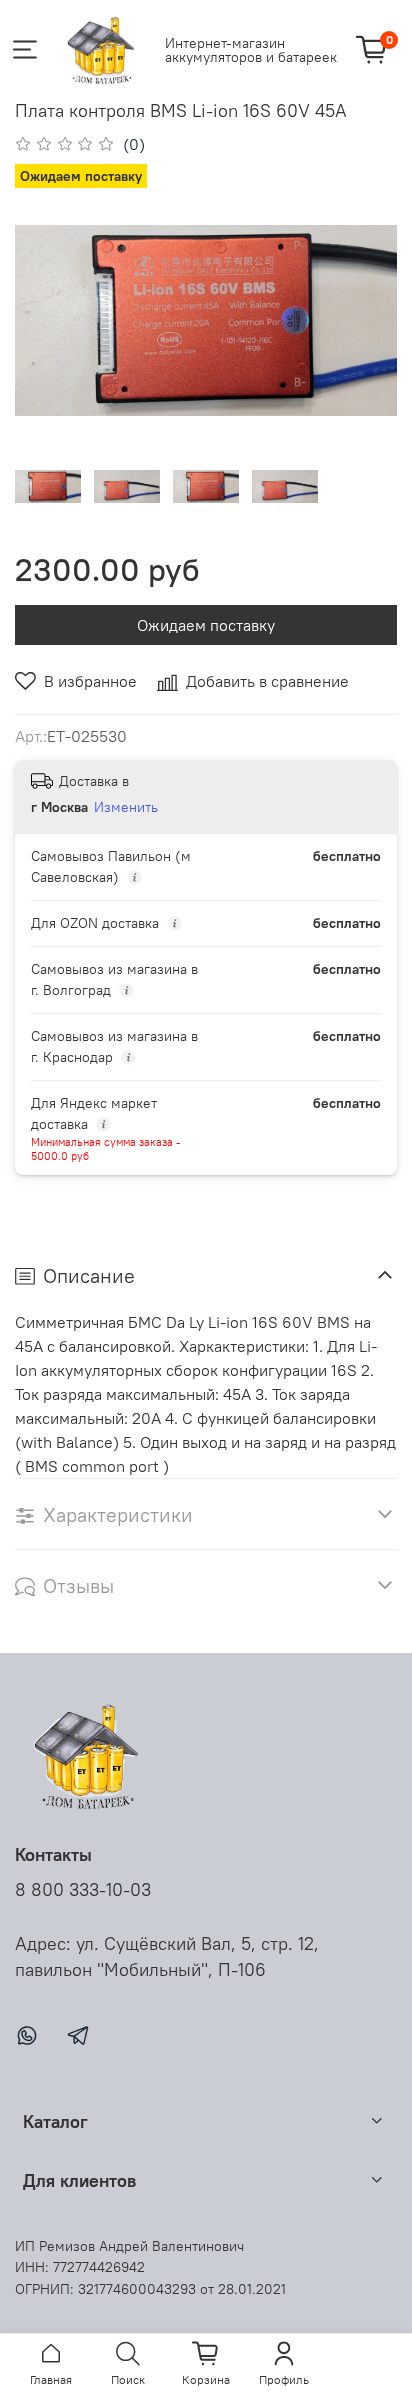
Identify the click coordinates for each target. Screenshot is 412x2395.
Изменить (126, 807)
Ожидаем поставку (206, 625)
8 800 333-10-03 (83, 1890)
